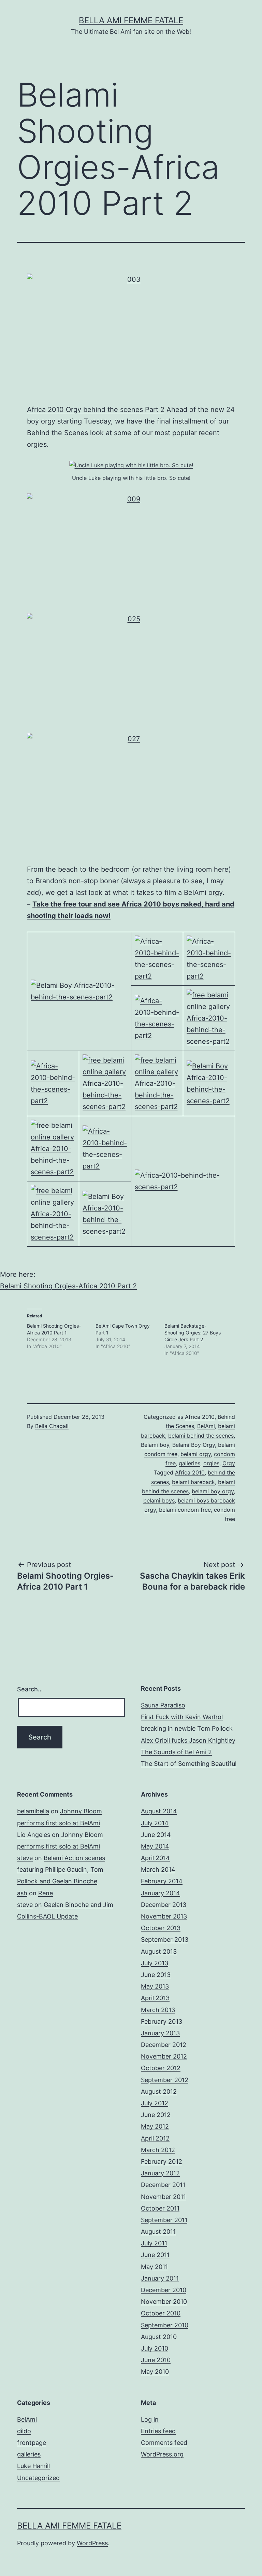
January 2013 (160, 2033)
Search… (30, 1689)
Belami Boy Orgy (194, 1445)
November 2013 (164, 1916)
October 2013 (161, 1928)
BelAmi (206, 1426)
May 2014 (155, 1846)
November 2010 (164, 2302)
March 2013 (158, 2010)
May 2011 (154, 2267)
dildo (24, 2431)
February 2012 (162, 2162)
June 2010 (156, 2360)
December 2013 (164, 1905)
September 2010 (165, 2325)
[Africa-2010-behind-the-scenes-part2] (157, 958)
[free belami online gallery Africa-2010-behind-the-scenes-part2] (209, 1017)
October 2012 (161, 2068)
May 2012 (155, 2126)
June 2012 (156, 2115)
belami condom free (185, 1510)
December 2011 (163, 2185)
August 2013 (159, 1951)
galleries (190, 1463)
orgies (211, 1463)
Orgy (229, 1463)
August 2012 (159, 2092)
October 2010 (161, 2313)
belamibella (33, 1811)
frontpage (32, 2443)
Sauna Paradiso (163, 1705)
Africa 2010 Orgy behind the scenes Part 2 (96, 410)
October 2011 (160, 2208)
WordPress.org (162, 2454)
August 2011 (158, 2232)
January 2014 (161, 1893)
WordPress (92, 2543)
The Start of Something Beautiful (189, 1764)
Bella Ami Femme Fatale (131, 20)
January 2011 (160, 2278)
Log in (150, 2419)
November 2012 (164, 2056)
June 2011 (155, 2255)
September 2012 (165, 2080)
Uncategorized (38, 2478)
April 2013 (155, 1998)
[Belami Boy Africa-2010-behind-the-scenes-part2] (79, 991)
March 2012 (158, 2150)
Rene (46, 1893)
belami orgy (196, 1454)
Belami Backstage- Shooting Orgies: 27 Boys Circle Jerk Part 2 (193, 1333)
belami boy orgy (213, 1491)
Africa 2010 (200, 1417)
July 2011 (154, 2243)
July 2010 (155, 2348)
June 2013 (156, 1975)
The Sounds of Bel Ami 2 (176, 1752)
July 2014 (155, 1823)
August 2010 (159, 2337)
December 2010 (164, 2290)
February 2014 (162, 1881)
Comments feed (164, 2443)
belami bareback (193, 1482)
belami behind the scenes (201, 1436)
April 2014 (155, 1858)
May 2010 (155, 2372)
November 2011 (163, 2197)
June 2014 (156, 1835)
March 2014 (158, 1869)
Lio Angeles (34, 1835)
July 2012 (155, 2103)
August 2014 (159, 1811)
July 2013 (155, 1963)
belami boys (159, 1500)
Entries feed (158, 2431)
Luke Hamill (33, 2466)
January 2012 (160, 2173)
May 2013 (155, 1986)
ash (22, 1893)
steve (25, 1858)
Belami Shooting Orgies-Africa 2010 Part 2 (68, 1286)
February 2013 (162, 2021)
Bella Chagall (52, 1426)
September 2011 (164, 2220)
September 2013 (165, 1940)
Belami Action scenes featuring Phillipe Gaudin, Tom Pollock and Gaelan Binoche (61, 1869)
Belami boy (155, 1445)
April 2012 (155, 2138)
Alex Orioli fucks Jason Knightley (188, 1740)
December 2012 (164, 2045)
